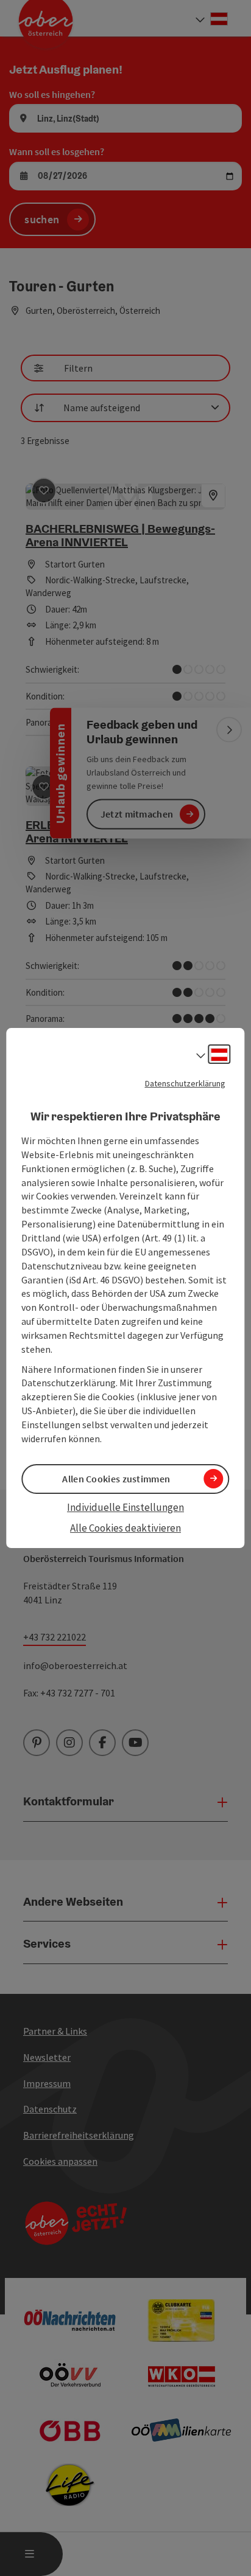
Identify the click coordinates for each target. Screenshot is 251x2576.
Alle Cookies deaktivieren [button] (125, 1528)
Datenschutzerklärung (185, 1083)
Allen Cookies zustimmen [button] (116, 1479)
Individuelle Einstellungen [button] (125, 1507)
